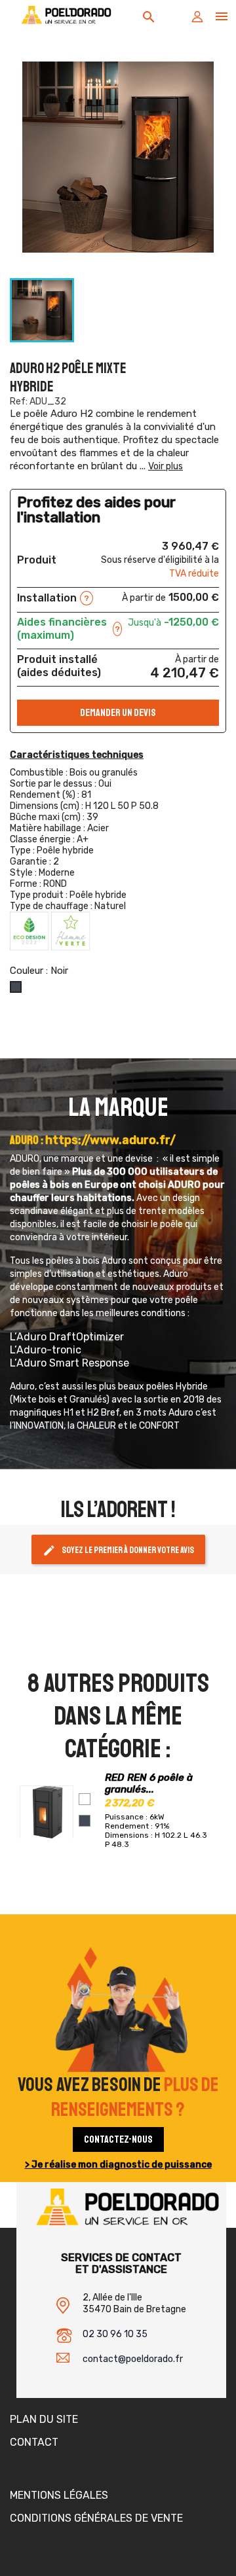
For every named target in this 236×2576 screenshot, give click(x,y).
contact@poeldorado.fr (133, 2359)
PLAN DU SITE (44, 2419)
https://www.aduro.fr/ (110, 1140)
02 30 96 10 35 (115, 2334)
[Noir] (85, 1821)
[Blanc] (85, 1799)
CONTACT (34, 2442)
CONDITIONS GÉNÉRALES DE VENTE (96, 2518)
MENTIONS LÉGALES (59, 2495)
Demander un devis (118, 713)
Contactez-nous (118, 2139)
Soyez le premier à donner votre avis (118, 1550)
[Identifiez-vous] (197, 20)
